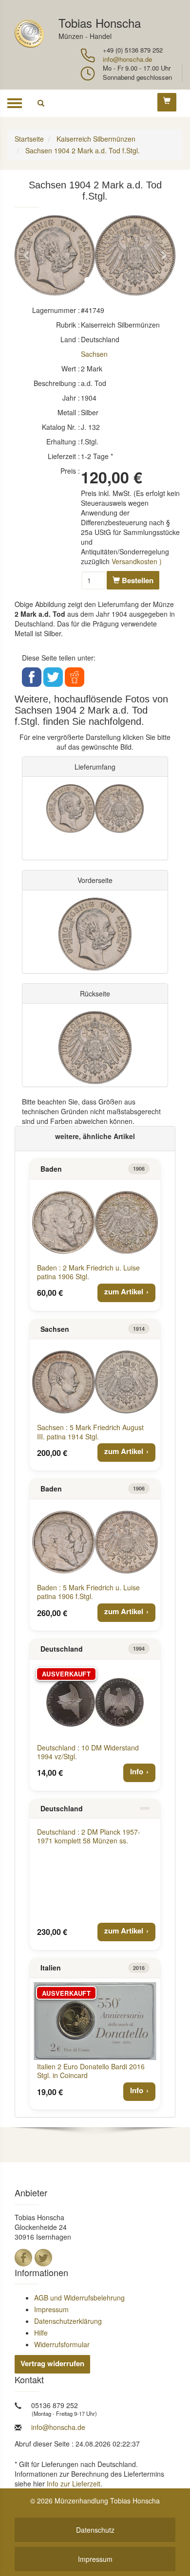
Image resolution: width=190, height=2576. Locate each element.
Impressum (51, 2309)
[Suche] (41, 103)
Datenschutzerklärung (68, 2321)
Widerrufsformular (62, 2344)
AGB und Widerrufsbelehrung (79, 2298)
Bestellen (137, 580)
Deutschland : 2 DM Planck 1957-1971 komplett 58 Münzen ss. (89, 1836)
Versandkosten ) (137, 561)
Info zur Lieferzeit (74, 2484)
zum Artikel (124, 1291)
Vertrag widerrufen (52, 2363)
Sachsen (94, 354)
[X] (43, 2258)
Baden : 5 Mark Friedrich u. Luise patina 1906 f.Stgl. (88, 1592)
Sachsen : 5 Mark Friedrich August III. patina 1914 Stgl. (90, 1432)
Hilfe (41, 2333)
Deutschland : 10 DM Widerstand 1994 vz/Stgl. (88, 1752)
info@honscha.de (127, 59)
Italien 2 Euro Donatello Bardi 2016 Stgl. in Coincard (91, 2071)
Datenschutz (95, 2530)
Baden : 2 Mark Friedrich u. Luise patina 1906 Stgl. (88, 1272)
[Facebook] (23, 2258)
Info (137, 1771)
